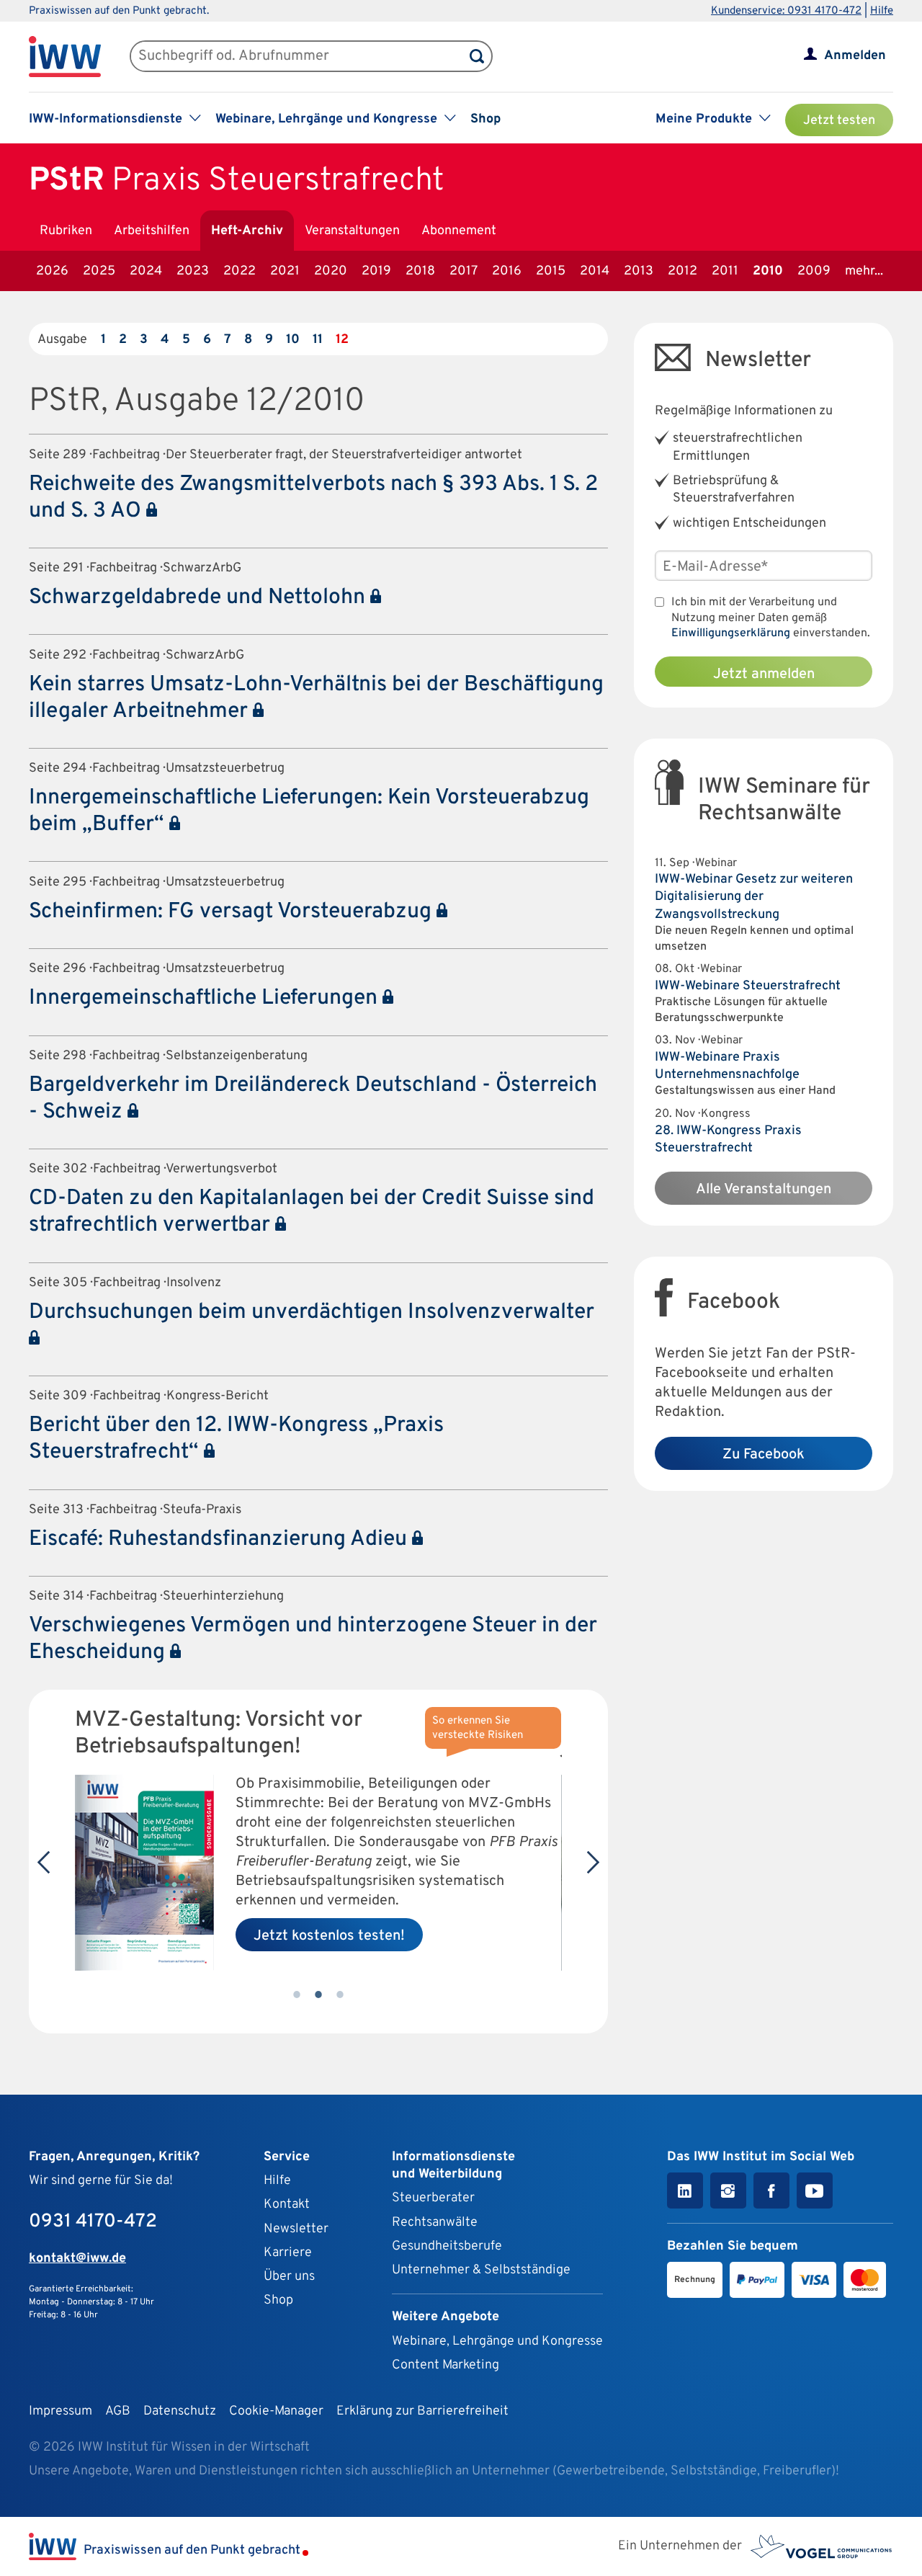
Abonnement (459, 231)
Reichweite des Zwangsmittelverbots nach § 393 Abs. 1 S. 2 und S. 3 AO (313, 498)
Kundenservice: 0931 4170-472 (786, 11)
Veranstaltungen (352, 231)
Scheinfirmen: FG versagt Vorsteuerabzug (233, 912)
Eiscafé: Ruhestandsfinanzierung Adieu (220, 1539)
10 (293, 340)
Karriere (288, 2253)
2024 (146, 271)
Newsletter (296, 2229)
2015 (551, 271)
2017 (464, 271)
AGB (118, 2411)
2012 (682, 271)
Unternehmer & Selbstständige (481, 2270)
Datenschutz (180, 2411)
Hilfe (882, 11)
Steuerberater (433, 2198)
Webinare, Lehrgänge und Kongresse (497, 2341)
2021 (285, 271)
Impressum (61, 2411)
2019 (376, 271)
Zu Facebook (764, 1455)
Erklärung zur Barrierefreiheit (422, 2411)
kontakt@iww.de (77, 2259)
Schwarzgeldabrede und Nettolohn (200, 598)
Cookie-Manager (276, 2411)
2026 (52, 271)
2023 (193, 271)
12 (342, 340)
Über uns (289, 2277)
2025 (99, 271)
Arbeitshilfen (152, 231)
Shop (485, 119)
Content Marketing (446, 2365)
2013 (639, 271)
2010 (768, 271)
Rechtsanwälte (435, 2223)
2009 (814, 271)
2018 (420, 271)
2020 (331, 271)
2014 (595, 271)
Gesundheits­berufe (447, 2246)
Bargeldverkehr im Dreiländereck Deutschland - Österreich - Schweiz (313, 1099)
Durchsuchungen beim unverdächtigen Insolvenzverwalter (312, 1312)
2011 (725, 271)
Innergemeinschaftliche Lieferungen (206, 998)
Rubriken (66, 231)
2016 (507, 271)
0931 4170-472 (93, 2222)
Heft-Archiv (247, 231)
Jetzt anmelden (764, 674)
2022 (240, 271)
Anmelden (855, 56)
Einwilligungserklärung (731, 633)
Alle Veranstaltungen (764, 1190)
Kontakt (287, 2205)
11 (318, 340)
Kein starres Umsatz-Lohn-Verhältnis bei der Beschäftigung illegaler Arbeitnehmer (316, 698)
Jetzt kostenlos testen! (329, 1936)
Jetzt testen (839, 121)
